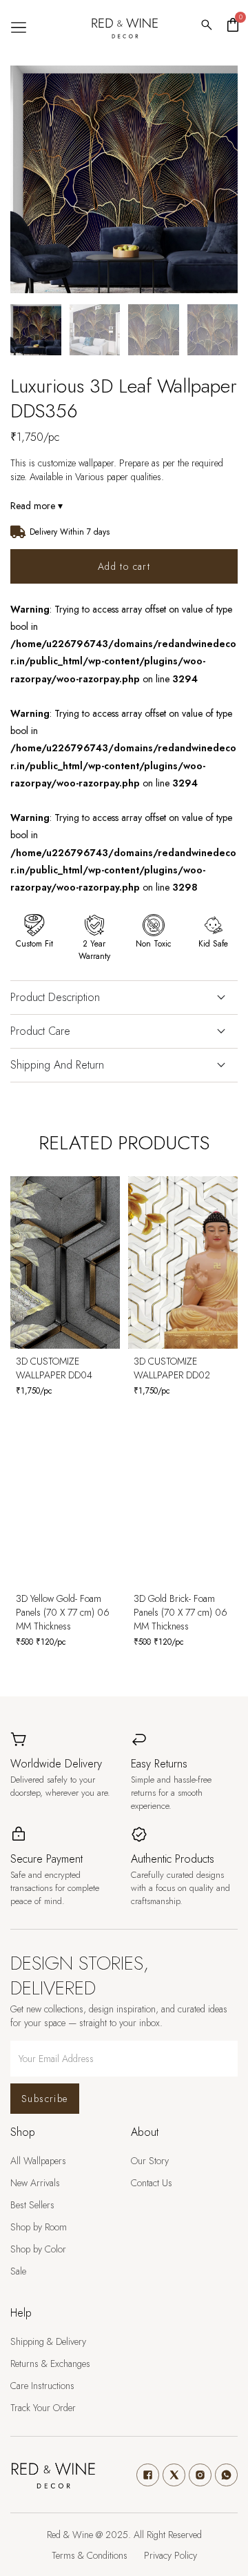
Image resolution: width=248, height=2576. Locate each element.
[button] (18, 28)
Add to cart (124, 566)
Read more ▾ (37, 506)
